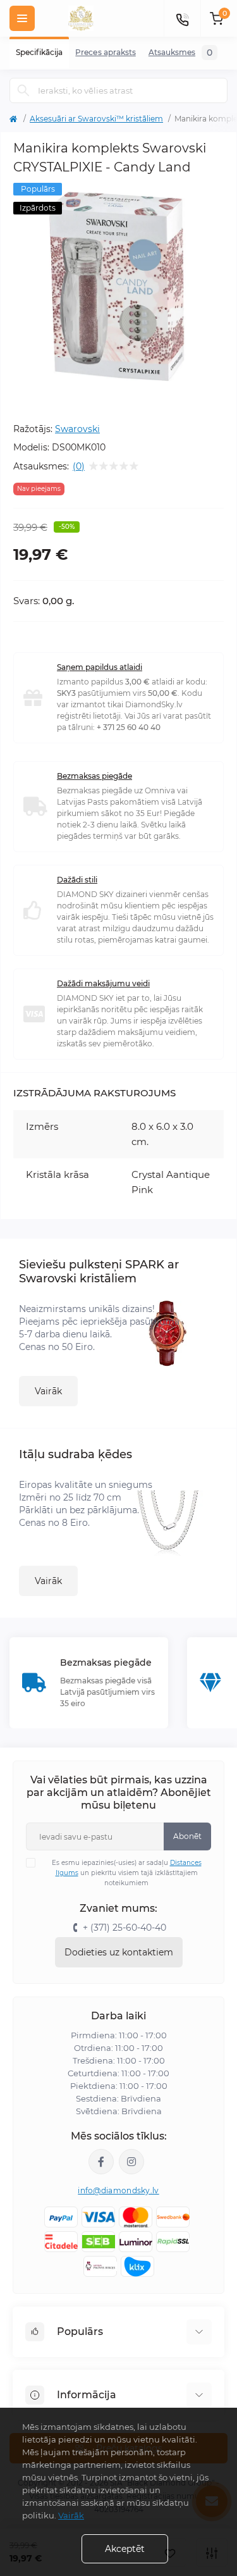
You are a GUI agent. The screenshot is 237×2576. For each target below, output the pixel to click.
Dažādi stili (77, 880)
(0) (79, 466)
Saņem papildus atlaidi (100, 667)
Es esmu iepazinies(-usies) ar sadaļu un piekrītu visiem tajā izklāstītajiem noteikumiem (127, 1873)
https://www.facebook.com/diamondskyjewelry (101, 2162)
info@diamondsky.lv (118, 2190)
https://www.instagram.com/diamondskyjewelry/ (131, 2162)
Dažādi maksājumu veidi (103, 983)
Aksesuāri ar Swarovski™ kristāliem (96, 119)
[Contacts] (182, 18)
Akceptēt (125, 2549)
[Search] (23, 90)
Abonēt (187, 1836)
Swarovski (77, 429)
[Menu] (22, 18)
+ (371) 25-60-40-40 (125, 1928)
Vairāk (48, 1391)
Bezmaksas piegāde (94, 776)
